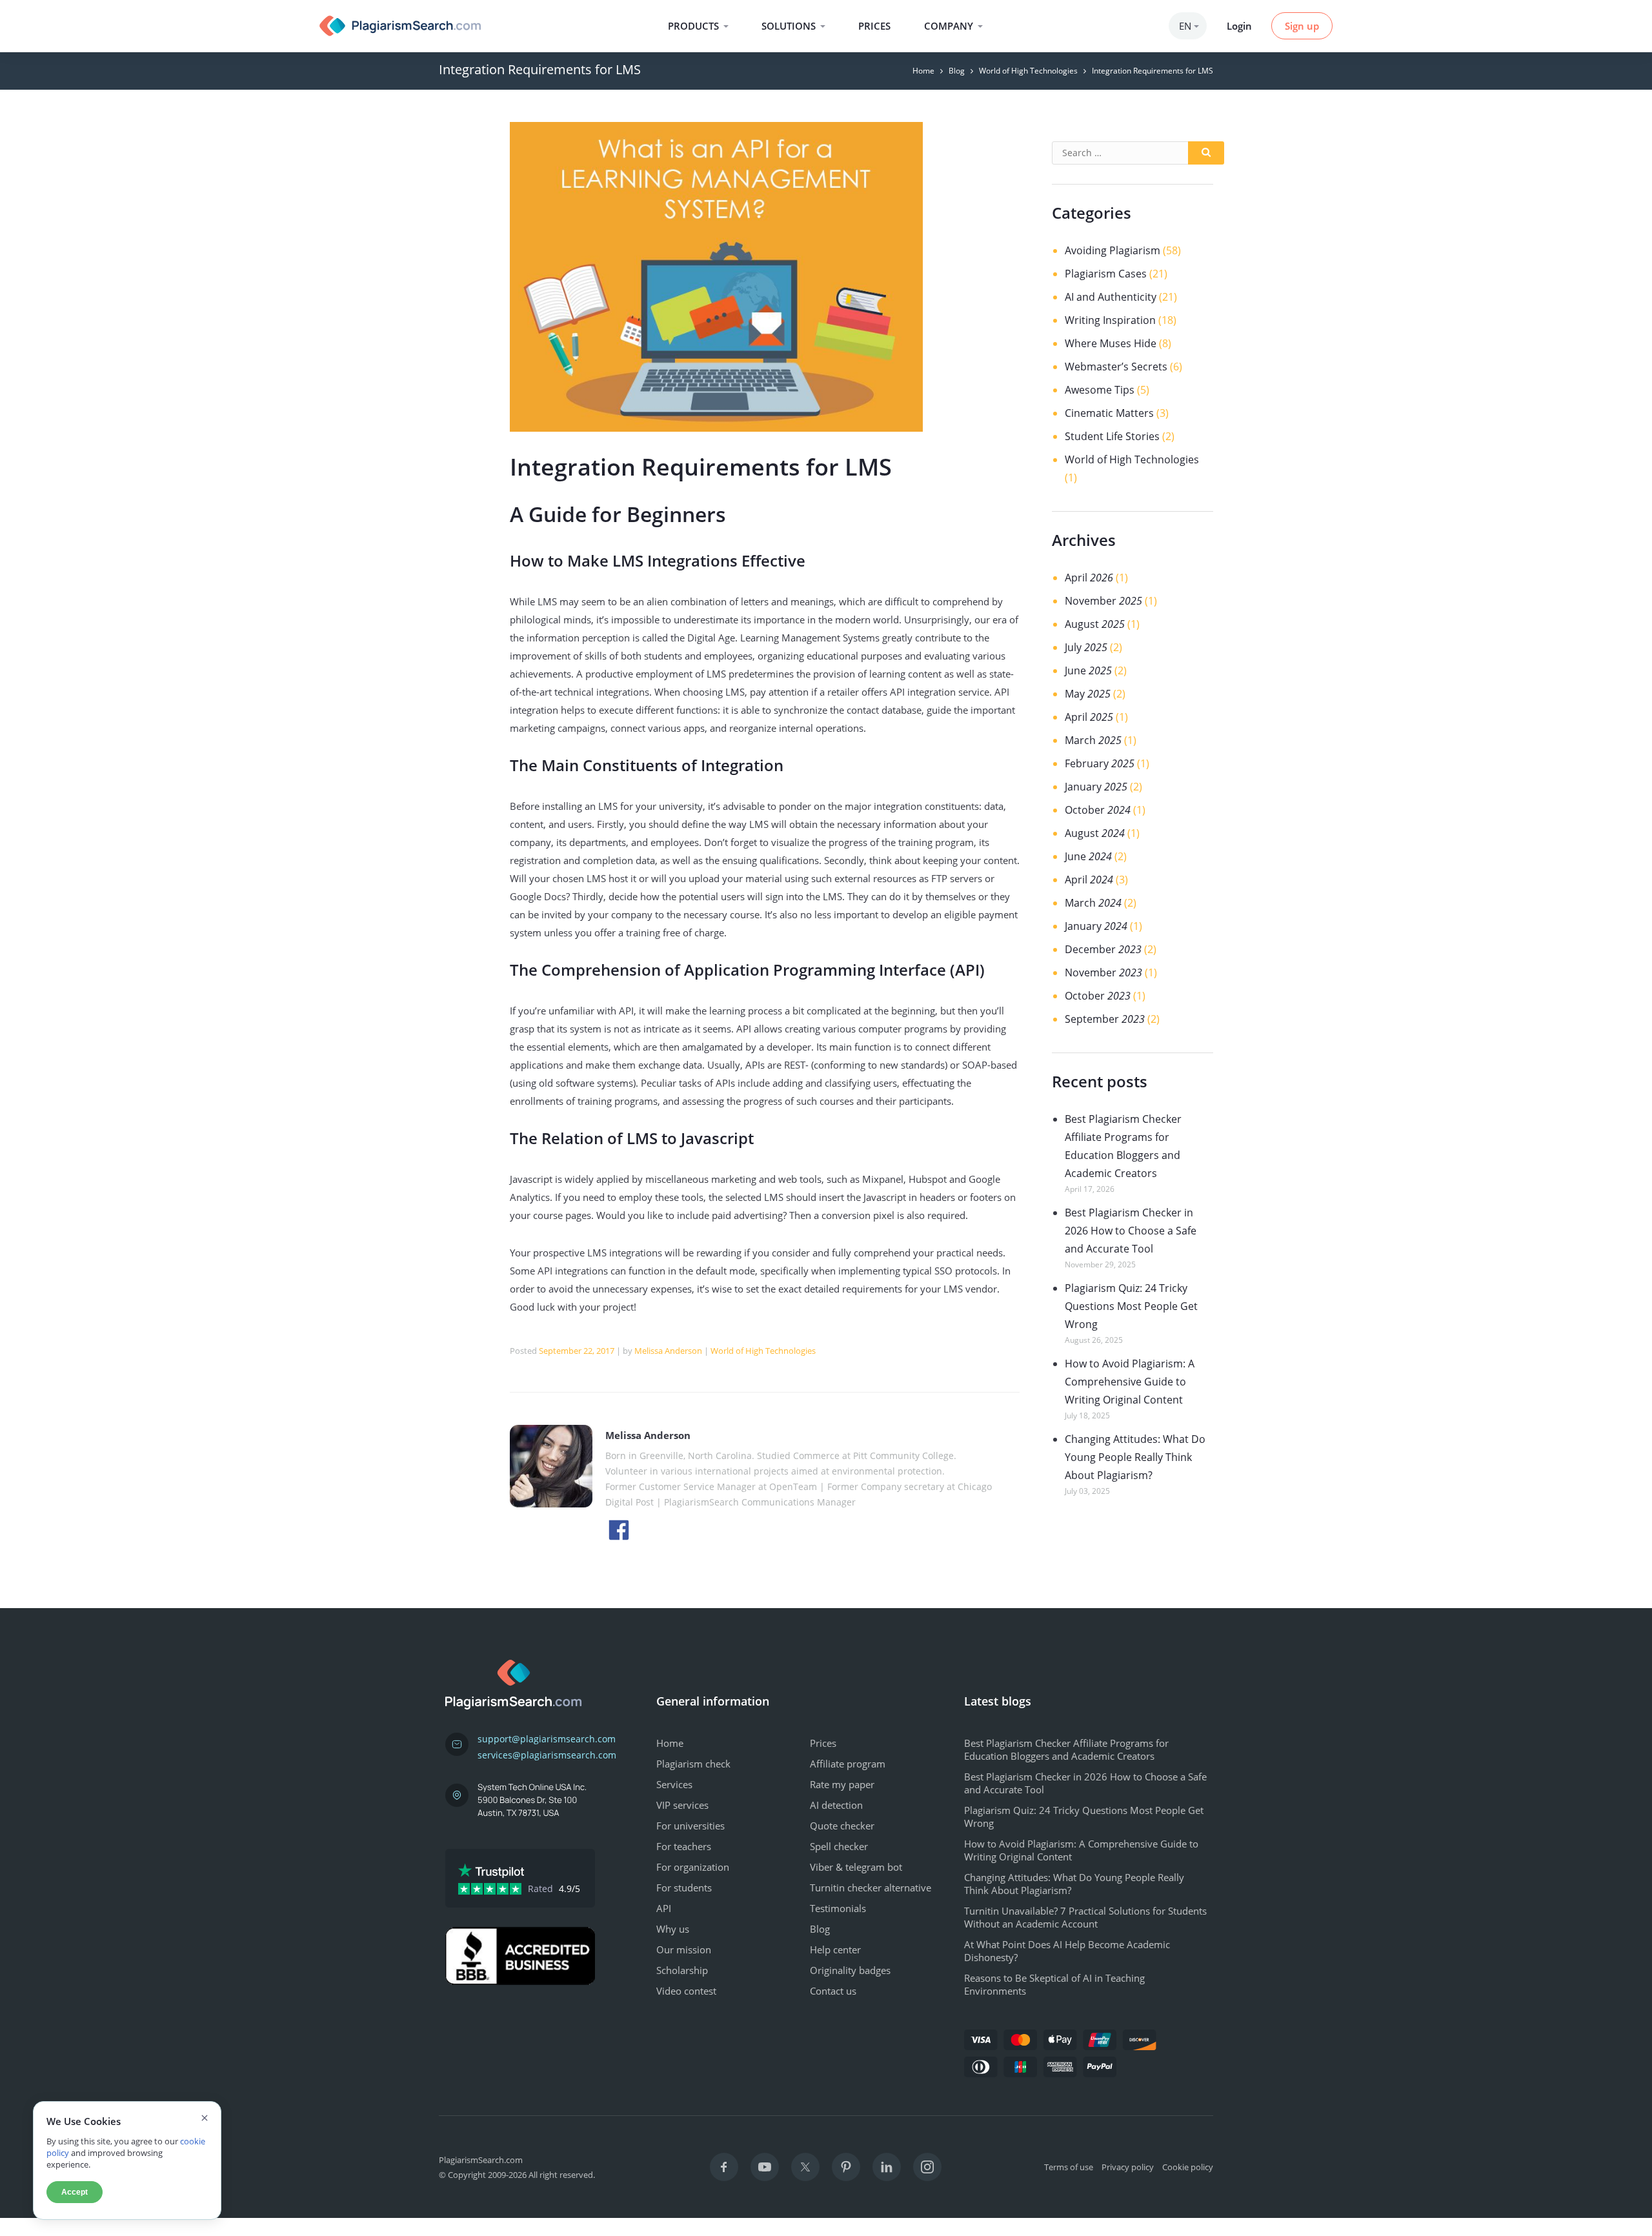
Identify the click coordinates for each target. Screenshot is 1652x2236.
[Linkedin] (887, 2167)
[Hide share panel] (22, 2227)
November (1103, 601)
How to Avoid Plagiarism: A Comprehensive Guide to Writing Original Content (1130, 1382)
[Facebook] (724, 2167)
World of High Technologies (1028, 71)
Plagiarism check (693, 1764)
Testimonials (838, 1908)
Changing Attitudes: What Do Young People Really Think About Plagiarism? (1135, 1457)
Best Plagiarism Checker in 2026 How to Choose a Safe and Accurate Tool (1131, 1231)
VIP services (682, 1805)
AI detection (836, 1805)
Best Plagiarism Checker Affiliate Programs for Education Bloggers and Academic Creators (1066, 1749)
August (1095, 624)
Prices (874, 26)
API (664, 1908)
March (1093, 740)
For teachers (684, 1846)
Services (674, 1784)
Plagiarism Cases (1107, 274)
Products (693, 26)
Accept (75, 2192)
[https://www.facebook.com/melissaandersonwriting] (619, 1529)
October (1098, 810)
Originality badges (850, 1970)
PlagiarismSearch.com (481, 2160)
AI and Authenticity (1111, 297)
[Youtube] (765, 2167)
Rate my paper (842, 1784)
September (1105, 1019)
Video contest (686, 1991)
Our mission (684, 1949)
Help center (835, 1949)
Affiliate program (848, 1764)
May (1088, 694)
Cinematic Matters (1109, 413)
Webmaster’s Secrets (1116, 367)
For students (684, 1888)
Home (923, 71)
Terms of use (1069, 2167)
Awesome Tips (1100, 390)
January (1096, 787)
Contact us (833, 1991)
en (1185, 26)
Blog (957, 71)
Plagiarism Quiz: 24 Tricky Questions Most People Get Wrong (1131, 1306)
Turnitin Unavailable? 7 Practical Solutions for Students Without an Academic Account (1085, 1917)
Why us (673, 1929)
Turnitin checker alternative (871, 1888)
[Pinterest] (846, 2167)
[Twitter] (805, 2167)
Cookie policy (1188, 2167)
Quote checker (842, 1826)
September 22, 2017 (577, 1351)
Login (1239, 26)
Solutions (789, 26)
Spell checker (839, 1846)
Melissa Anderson (668, 1351)
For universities (690, 1826)
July (1086, 647)
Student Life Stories (1112, 436)
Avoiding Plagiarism (1113, 250)
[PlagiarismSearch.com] (400, 26)
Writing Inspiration (1110, 320)
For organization (693, 1867)
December (1103, 949)
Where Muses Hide (1111, 343)
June (1088, 670)
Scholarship (682, 1970)
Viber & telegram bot (856, 1867)
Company (949, 26)
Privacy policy (1128, 2167)
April (1089, 578)
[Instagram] (927, 2167)
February (1100, 763)
